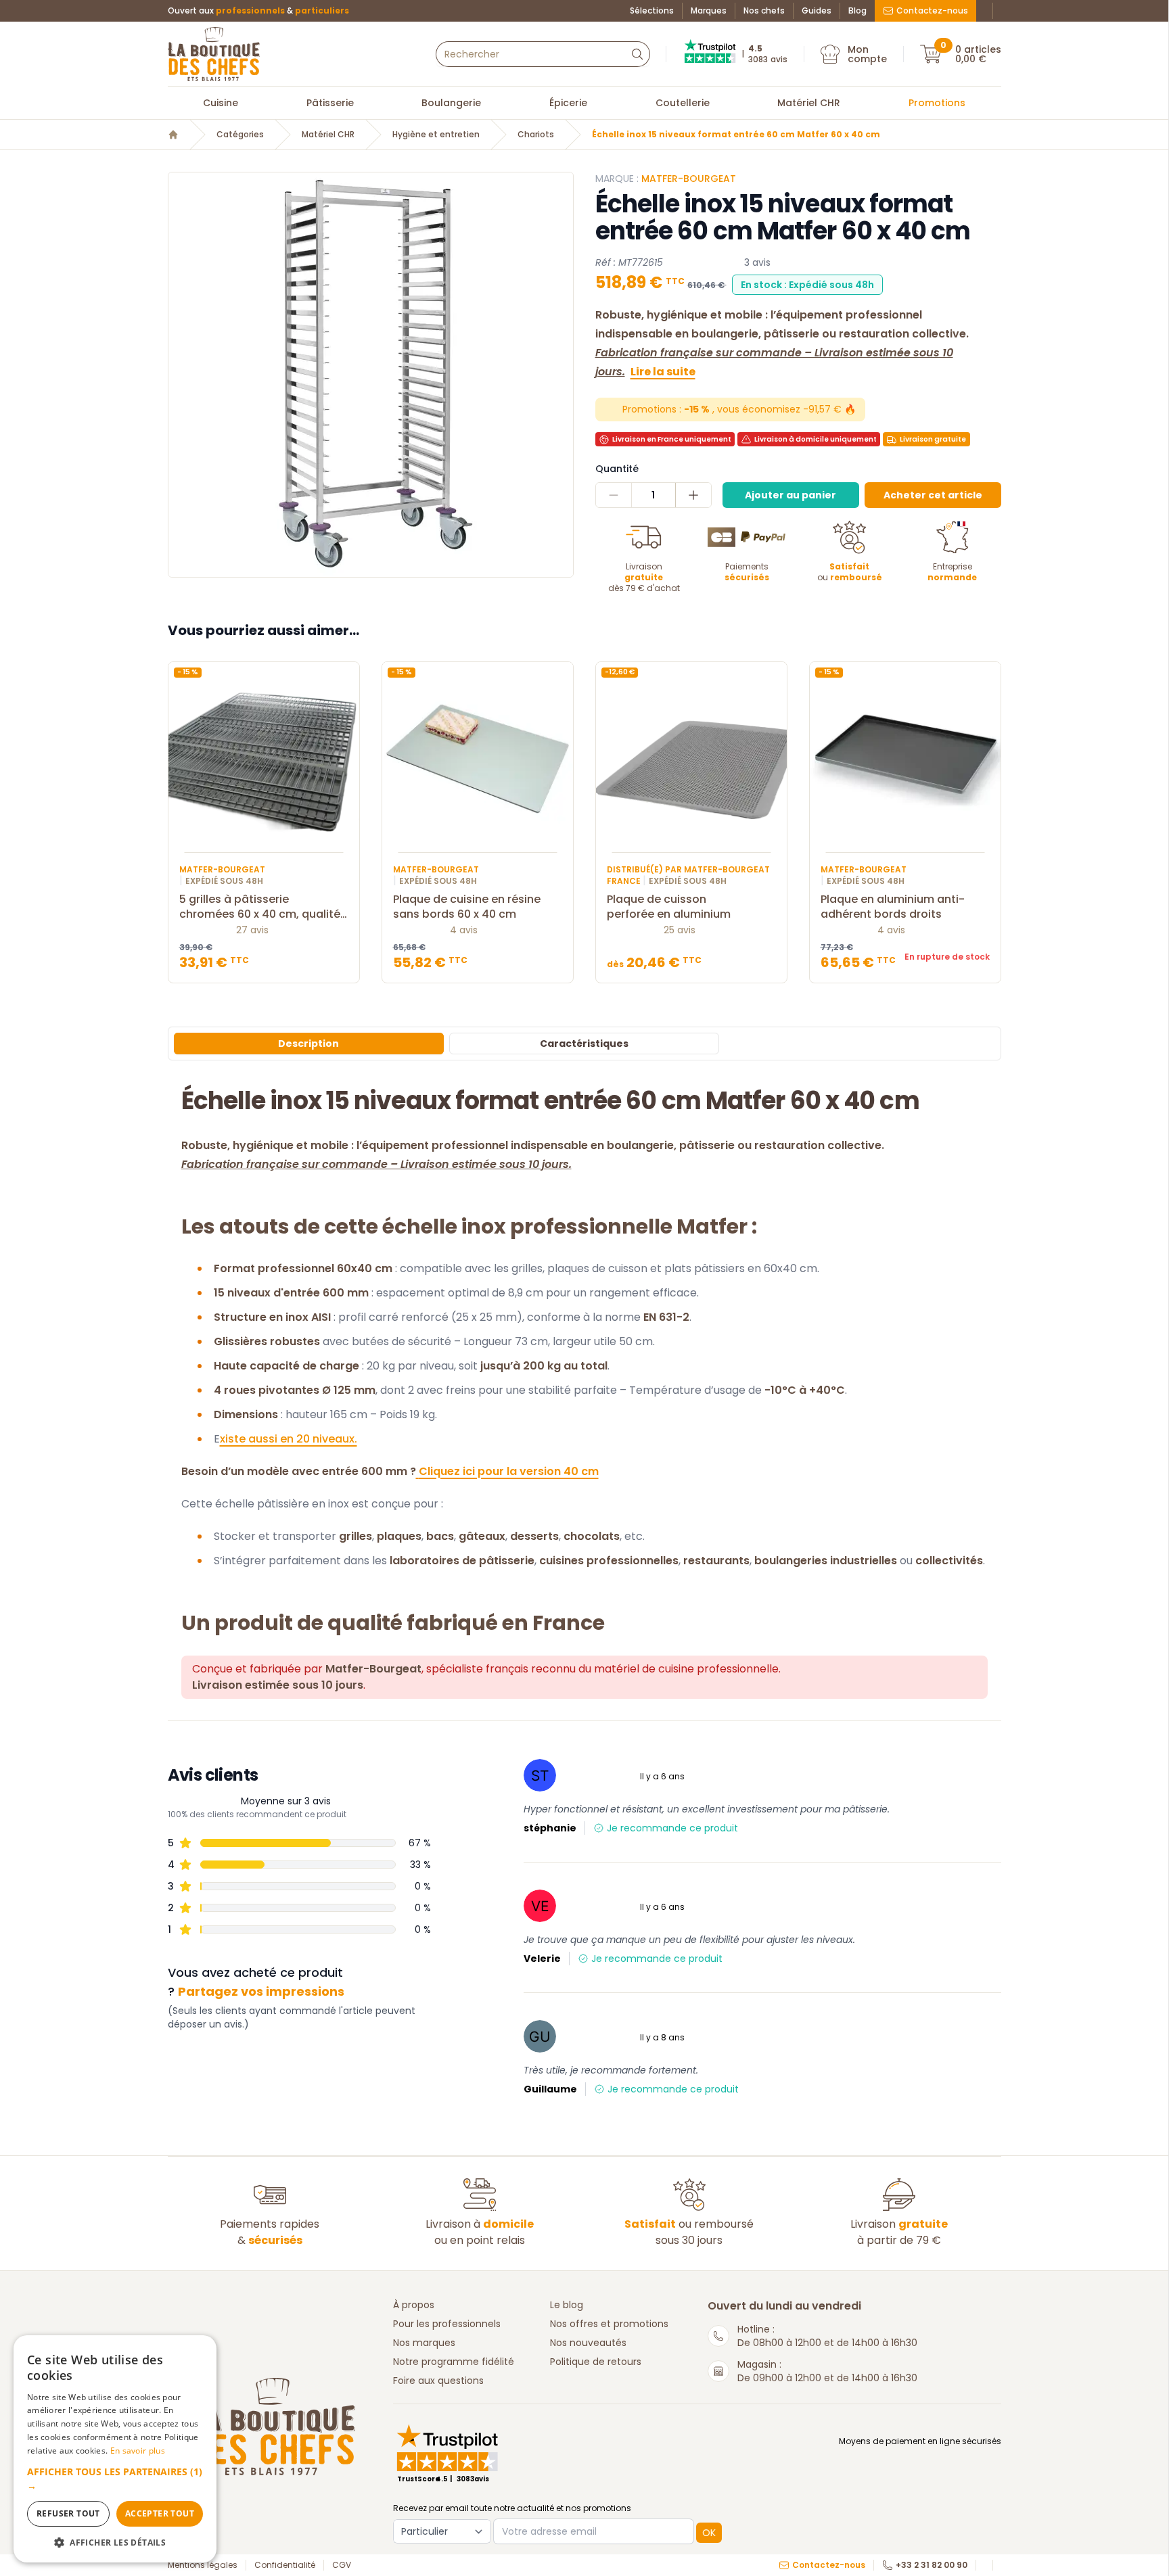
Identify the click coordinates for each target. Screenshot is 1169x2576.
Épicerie (568, 103)
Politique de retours (596, 2362)
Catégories (240, 135)
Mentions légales (203, 2565)
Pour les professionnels (447, 2324)
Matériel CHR (809, 103)
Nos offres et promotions (609, 2324)
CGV (342, 2565)
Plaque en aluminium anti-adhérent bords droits (893, 907)
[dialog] (115, 2449)
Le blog (567, 2305)
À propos (414, 2305)
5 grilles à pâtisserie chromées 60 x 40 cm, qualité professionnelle (260, 907)
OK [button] (709, 2533)
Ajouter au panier (790, 495)
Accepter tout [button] (160, 2513)
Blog (857, 11)
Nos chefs (764, 11)
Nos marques (424, 2343)
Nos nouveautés (588, 2343)
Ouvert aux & (258, 11)
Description (308, 1044)
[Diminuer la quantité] (614, 495)
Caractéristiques (584, 1044)
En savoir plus (138, 2451)
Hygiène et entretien (436, 135)
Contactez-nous (932, 10)
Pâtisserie (330, 103)
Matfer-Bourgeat (689, 179)
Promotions (937, 103)
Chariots (536, 135)
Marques (709, 11)
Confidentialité (285, 2565)
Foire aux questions (438, 2381)
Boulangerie (451, 103)
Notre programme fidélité (454, 2362)
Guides (817, 11)
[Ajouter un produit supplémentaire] (693, 495)
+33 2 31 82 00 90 (932, 2565)
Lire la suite (663, 372)
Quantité (617, 469)
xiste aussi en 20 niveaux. (289, 1439)
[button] (115, 2479)
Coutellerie (683, 103)
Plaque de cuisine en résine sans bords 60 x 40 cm (467, 907)
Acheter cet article (933, 495)
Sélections (652, 11)
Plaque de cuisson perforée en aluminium (669, 907)
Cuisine (221, 103)
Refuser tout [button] (68, 2513)
